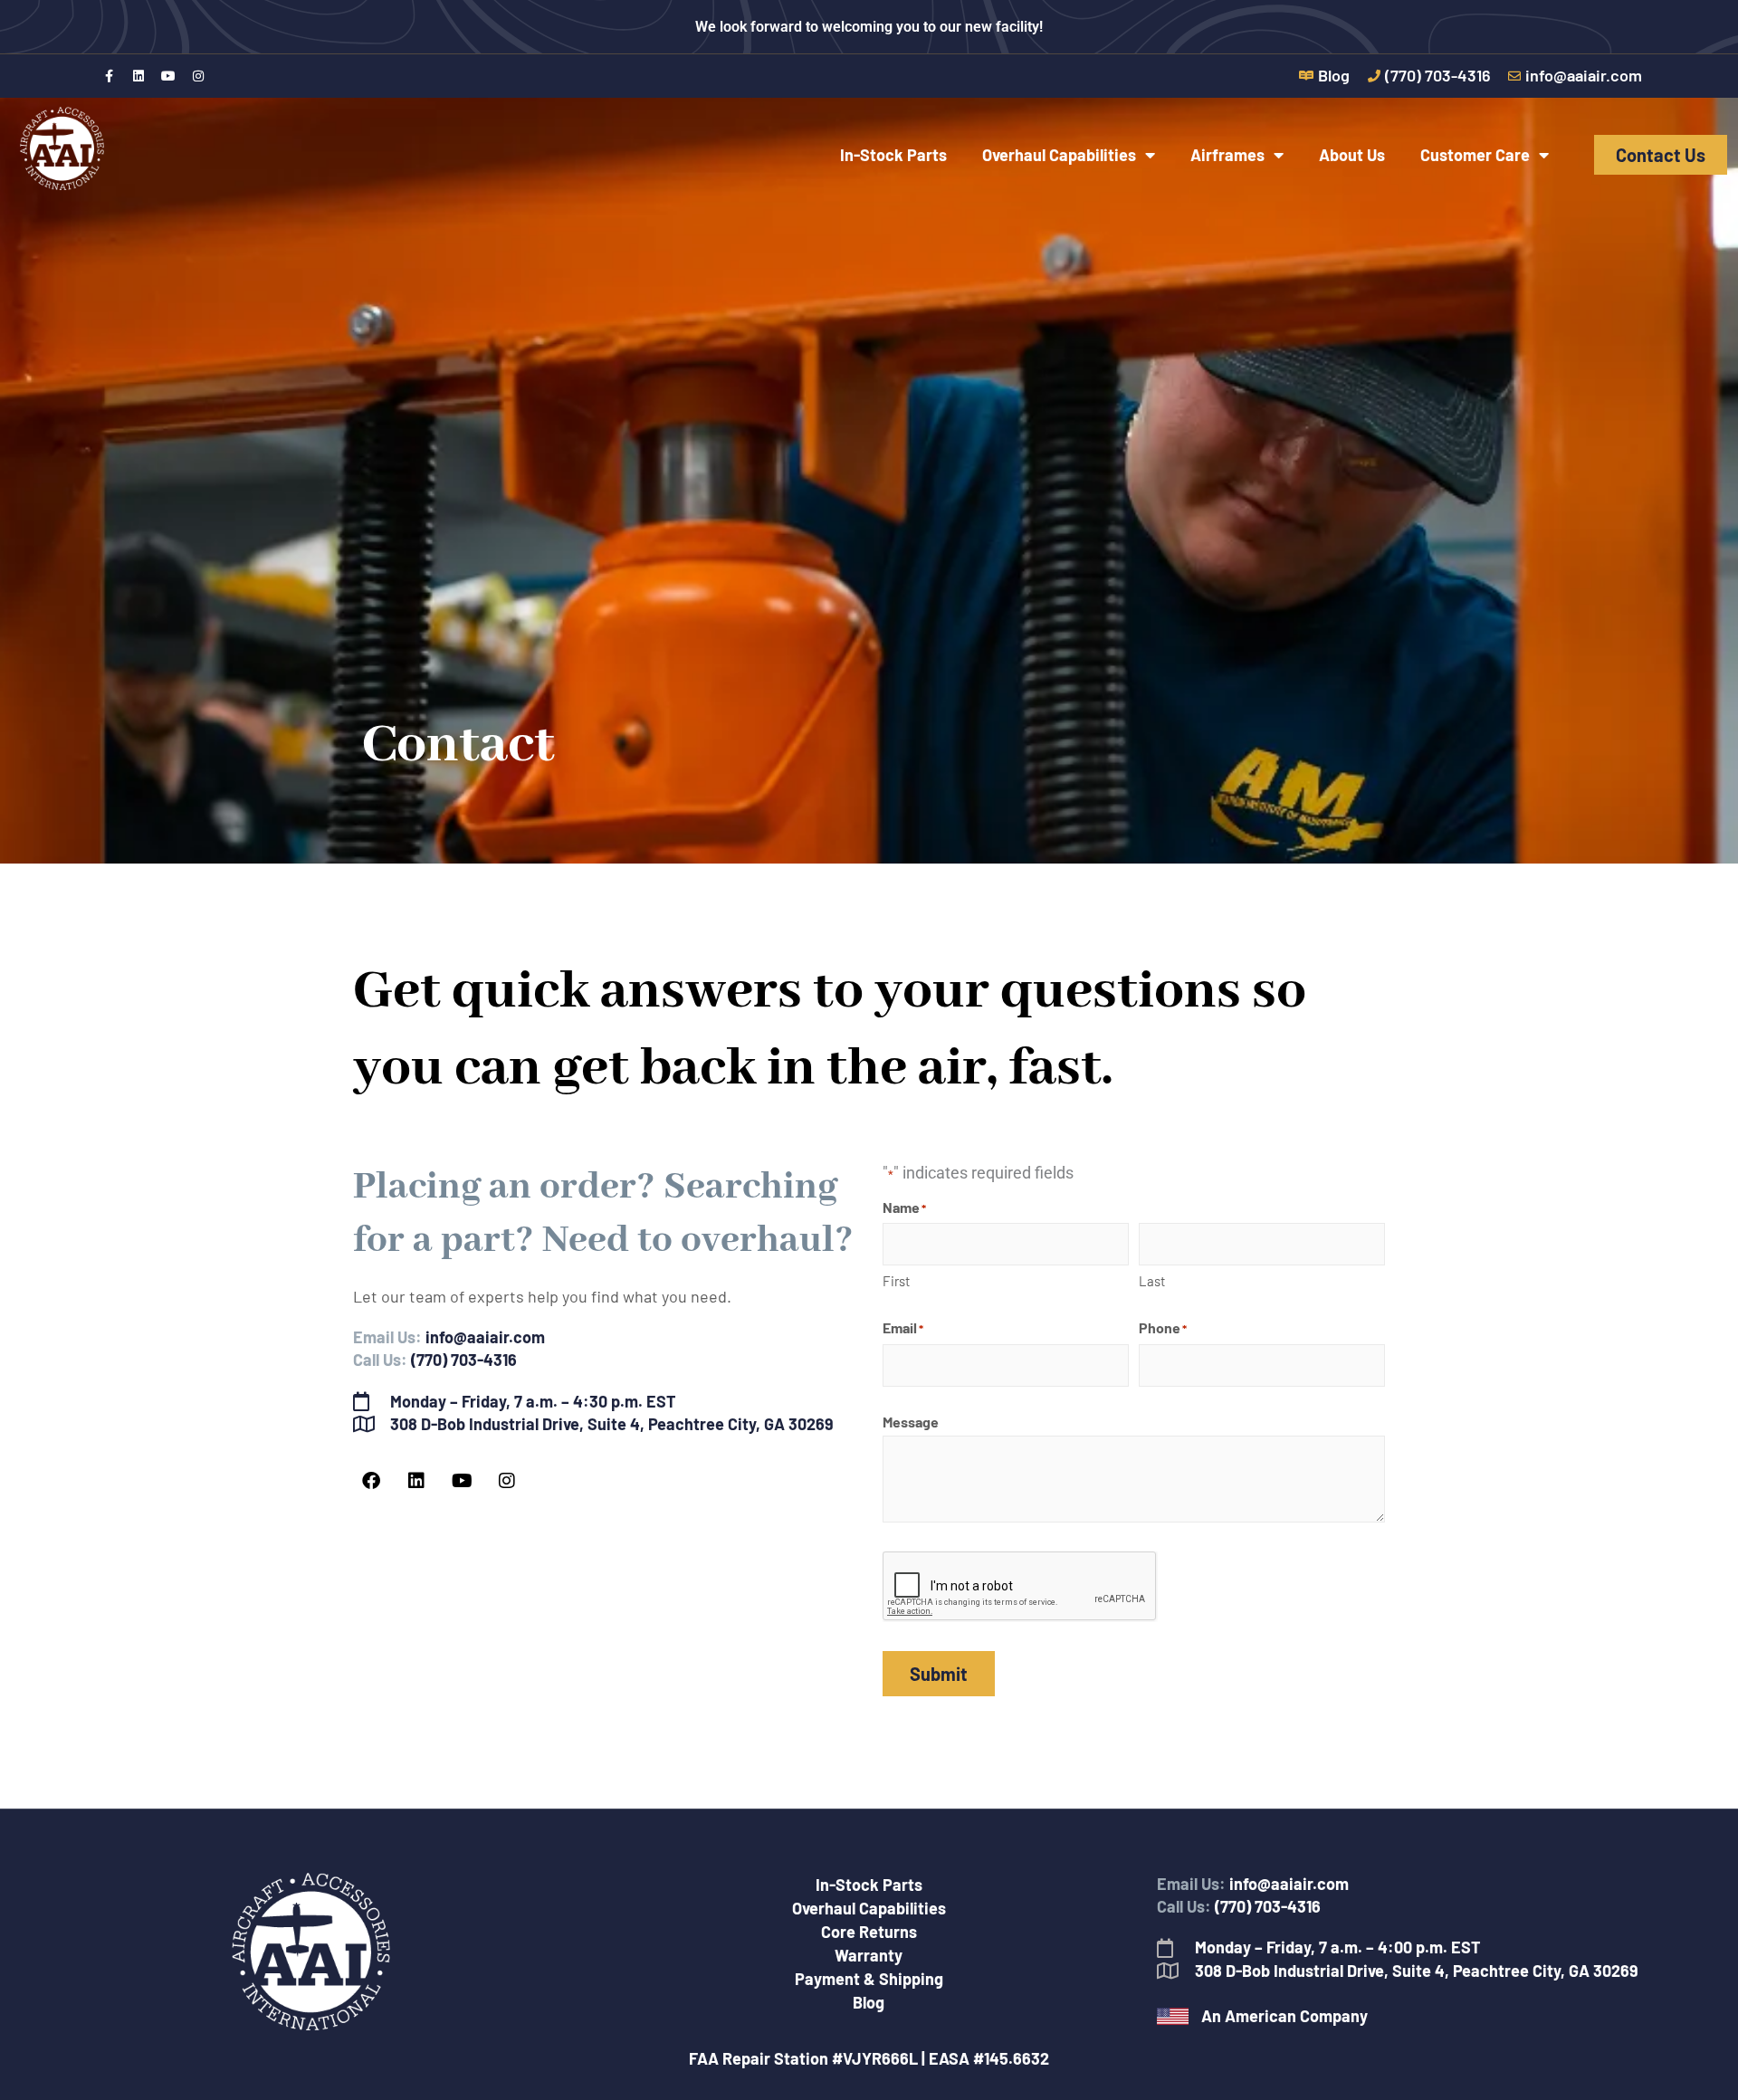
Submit (939, 1674)
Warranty (869, 1955)
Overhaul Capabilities (1059, 155)
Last (1152, 1281)
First (896, 1281)
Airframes (1227, 155)
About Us (1352, 155)
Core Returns (869, 1932)
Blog (869, 2002)
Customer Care (1475, 155)
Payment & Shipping (869, 1979)
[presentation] (1020, 1587)
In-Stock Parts (893, 155)
